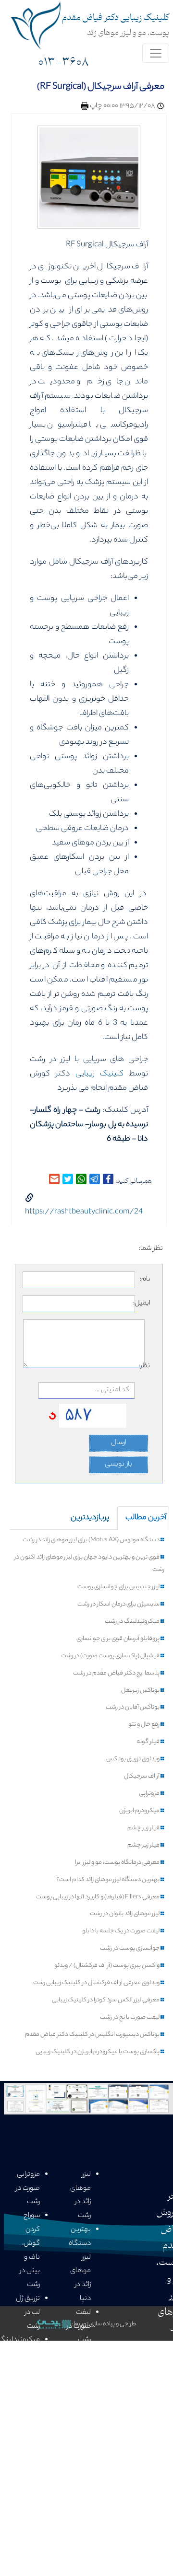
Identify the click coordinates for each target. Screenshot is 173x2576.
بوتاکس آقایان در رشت (133, 1708)
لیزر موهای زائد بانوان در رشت (125, 1914)
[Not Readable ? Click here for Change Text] (52, 1416)
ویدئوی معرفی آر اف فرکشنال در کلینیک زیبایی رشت (97, 1983)
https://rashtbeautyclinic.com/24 (84, 1212)
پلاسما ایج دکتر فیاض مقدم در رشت (117, 1674)
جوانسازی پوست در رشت (130, 1949)
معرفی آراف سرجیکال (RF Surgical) (101, 87)
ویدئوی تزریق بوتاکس (133, 1759)
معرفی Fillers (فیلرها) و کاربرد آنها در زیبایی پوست (98, 1897)
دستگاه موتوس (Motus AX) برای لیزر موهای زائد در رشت (92, 1540)
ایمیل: (143, 1304)
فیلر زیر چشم (144, 1828)
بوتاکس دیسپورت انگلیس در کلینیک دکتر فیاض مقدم (93, 2035)
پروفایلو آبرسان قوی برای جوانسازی (118, 1639)
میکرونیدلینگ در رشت (133, 1622)
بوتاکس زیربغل (141, 1691)
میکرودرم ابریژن (140, 1811)
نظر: (147, 1366)
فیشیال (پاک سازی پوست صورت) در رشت (111, 1656)
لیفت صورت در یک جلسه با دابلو (121, 1931)
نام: (145, 1280)
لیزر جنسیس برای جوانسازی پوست (119, 1587)
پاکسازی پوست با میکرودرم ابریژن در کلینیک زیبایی (98, 2052)
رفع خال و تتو (144, 1725)
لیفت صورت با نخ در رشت (130, 2018)
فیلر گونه (148, 1742)
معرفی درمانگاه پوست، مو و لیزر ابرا (118, 1863)
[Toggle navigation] (156, 53)
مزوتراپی (150, 1794)
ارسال (119, 1443)
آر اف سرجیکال (142, 1777)
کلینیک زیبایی (99, 1074)
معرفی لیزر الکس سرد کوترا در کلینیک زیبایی (106, 2000)
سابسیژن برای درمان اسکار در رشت (119, 1605)
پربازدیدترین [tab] (90, 1518)
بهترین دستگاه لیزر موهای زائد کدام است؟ (108, 1880)
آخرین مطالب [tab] (146, 1518)
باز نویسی (118, 1465)
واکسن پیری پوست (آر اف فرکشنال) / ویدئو (107, 1966)
